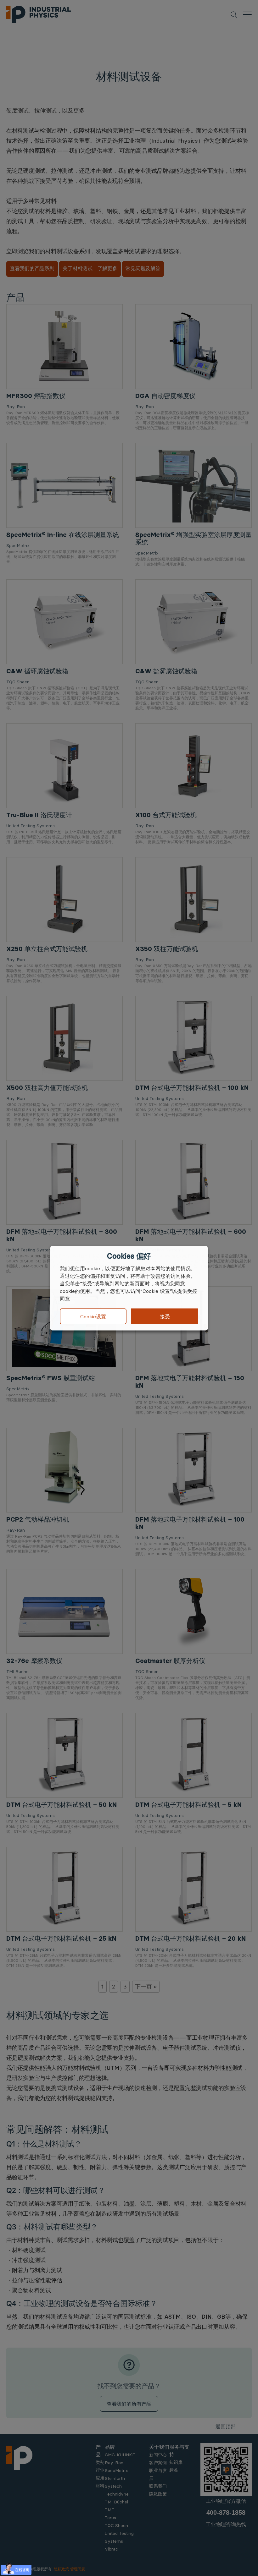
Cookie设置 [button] (93, 1316)
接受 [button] (165, 1316)
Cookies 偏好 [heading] (129, 1256)
